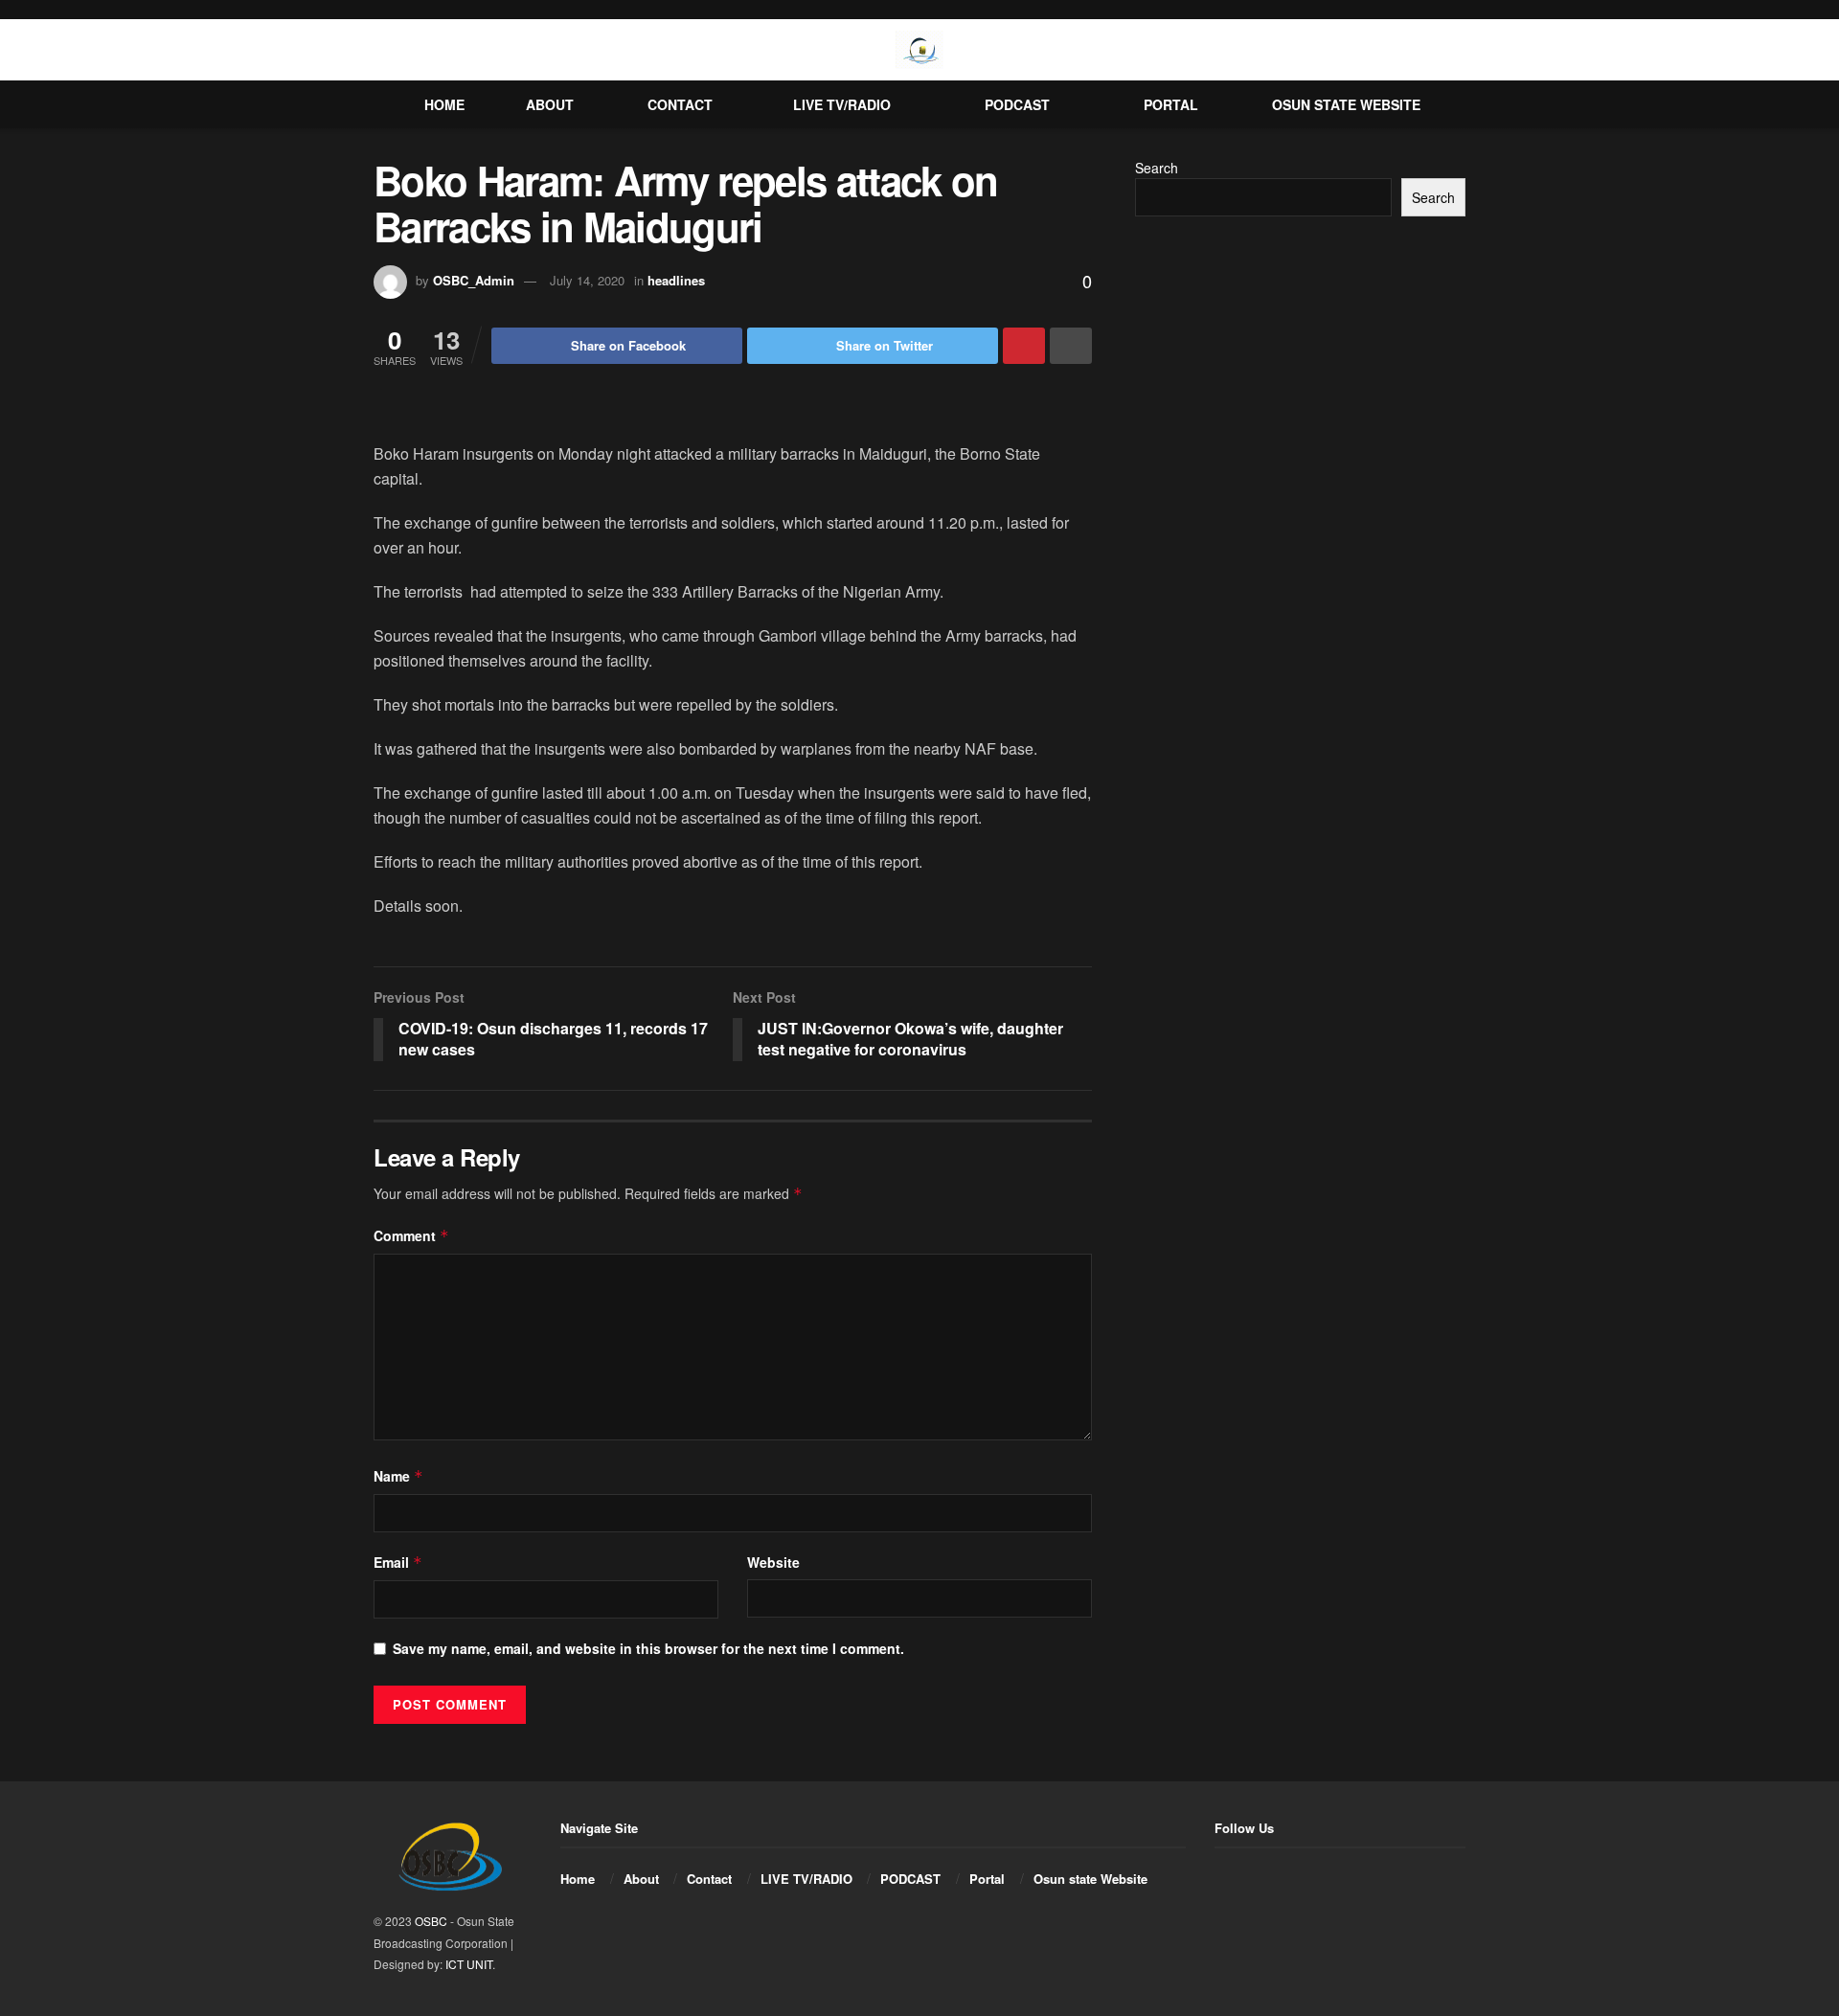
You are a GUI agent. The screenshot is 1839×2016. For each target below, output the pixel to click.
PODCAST (1017, 104)
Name (398, 1476)
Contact (680, 104)
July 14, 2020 (587, 280)
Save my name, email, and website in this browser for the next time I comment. (648, 1648)
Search (1157, 168)
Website (773, 1562)
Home (444, 104)
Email (398, 1562)
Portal (1171, 104)
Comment (411, 1235)
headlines (676, 280)
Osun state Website (1346, 104)
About (550, 104)
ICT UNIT (469, 1964)
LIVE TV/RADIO (842, 104)
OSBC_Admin (474, 280)
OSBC (431, 1921)
